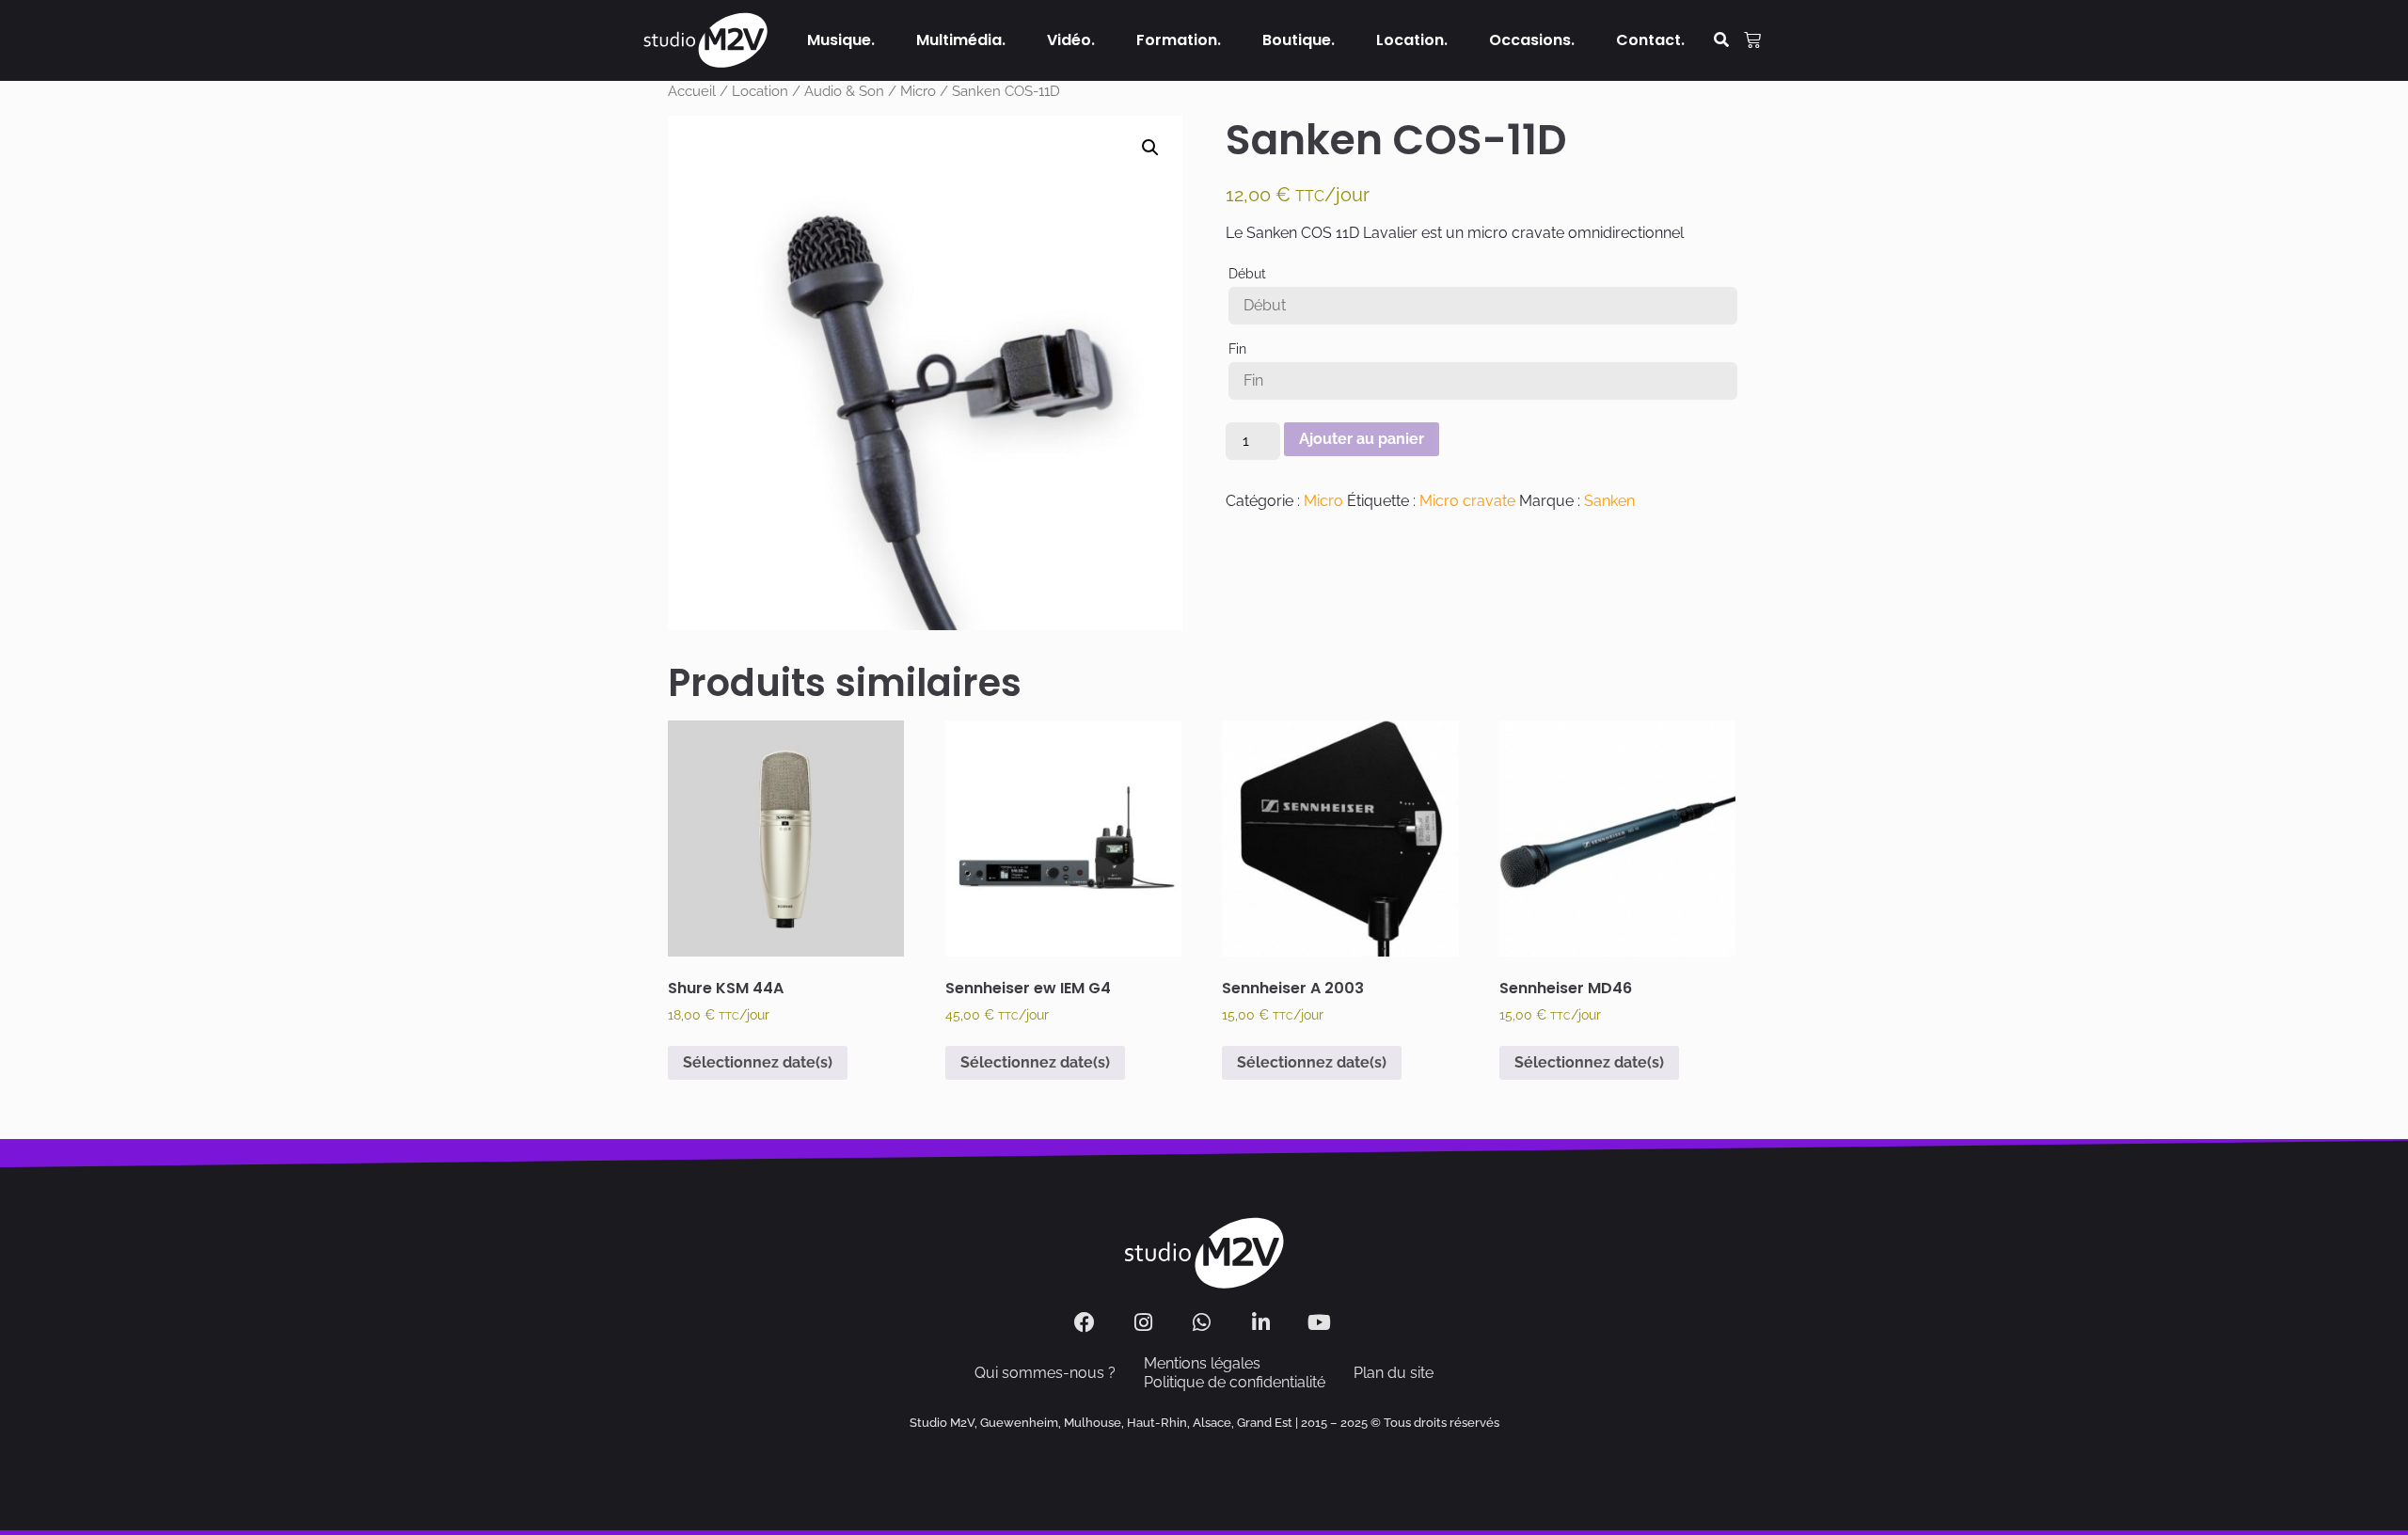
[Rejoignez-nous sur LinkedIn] (1263, 1322)
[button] (1722, 41)
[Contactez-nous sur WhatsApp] (1204, 1322)
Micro (918, 91)
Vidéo (1069, 40)
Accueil (692, 91)
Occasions (1530, 40)
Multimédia (959, 40)
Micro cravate (1467, 501)
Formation (1177, 40)
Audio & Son (844, 91)
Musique (839, 40)
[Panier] (1752, 40)
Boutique (1297, 40)
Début (1247, 274)
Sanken (1609, 501)
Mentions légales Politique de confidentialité (1235, 1373)
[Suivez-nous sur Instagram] (1145, 1322)
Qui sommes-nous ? (1045, 1373)
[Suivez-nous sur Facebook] (1087, 1322)
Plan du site (1394, 1373)
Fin (1237, 349)
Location (1410, 40)
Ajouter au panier (1362, 439)
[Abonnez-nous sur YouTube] (1322, 1322)
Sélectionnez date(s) (758, 1062)
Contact (1648, 40)
